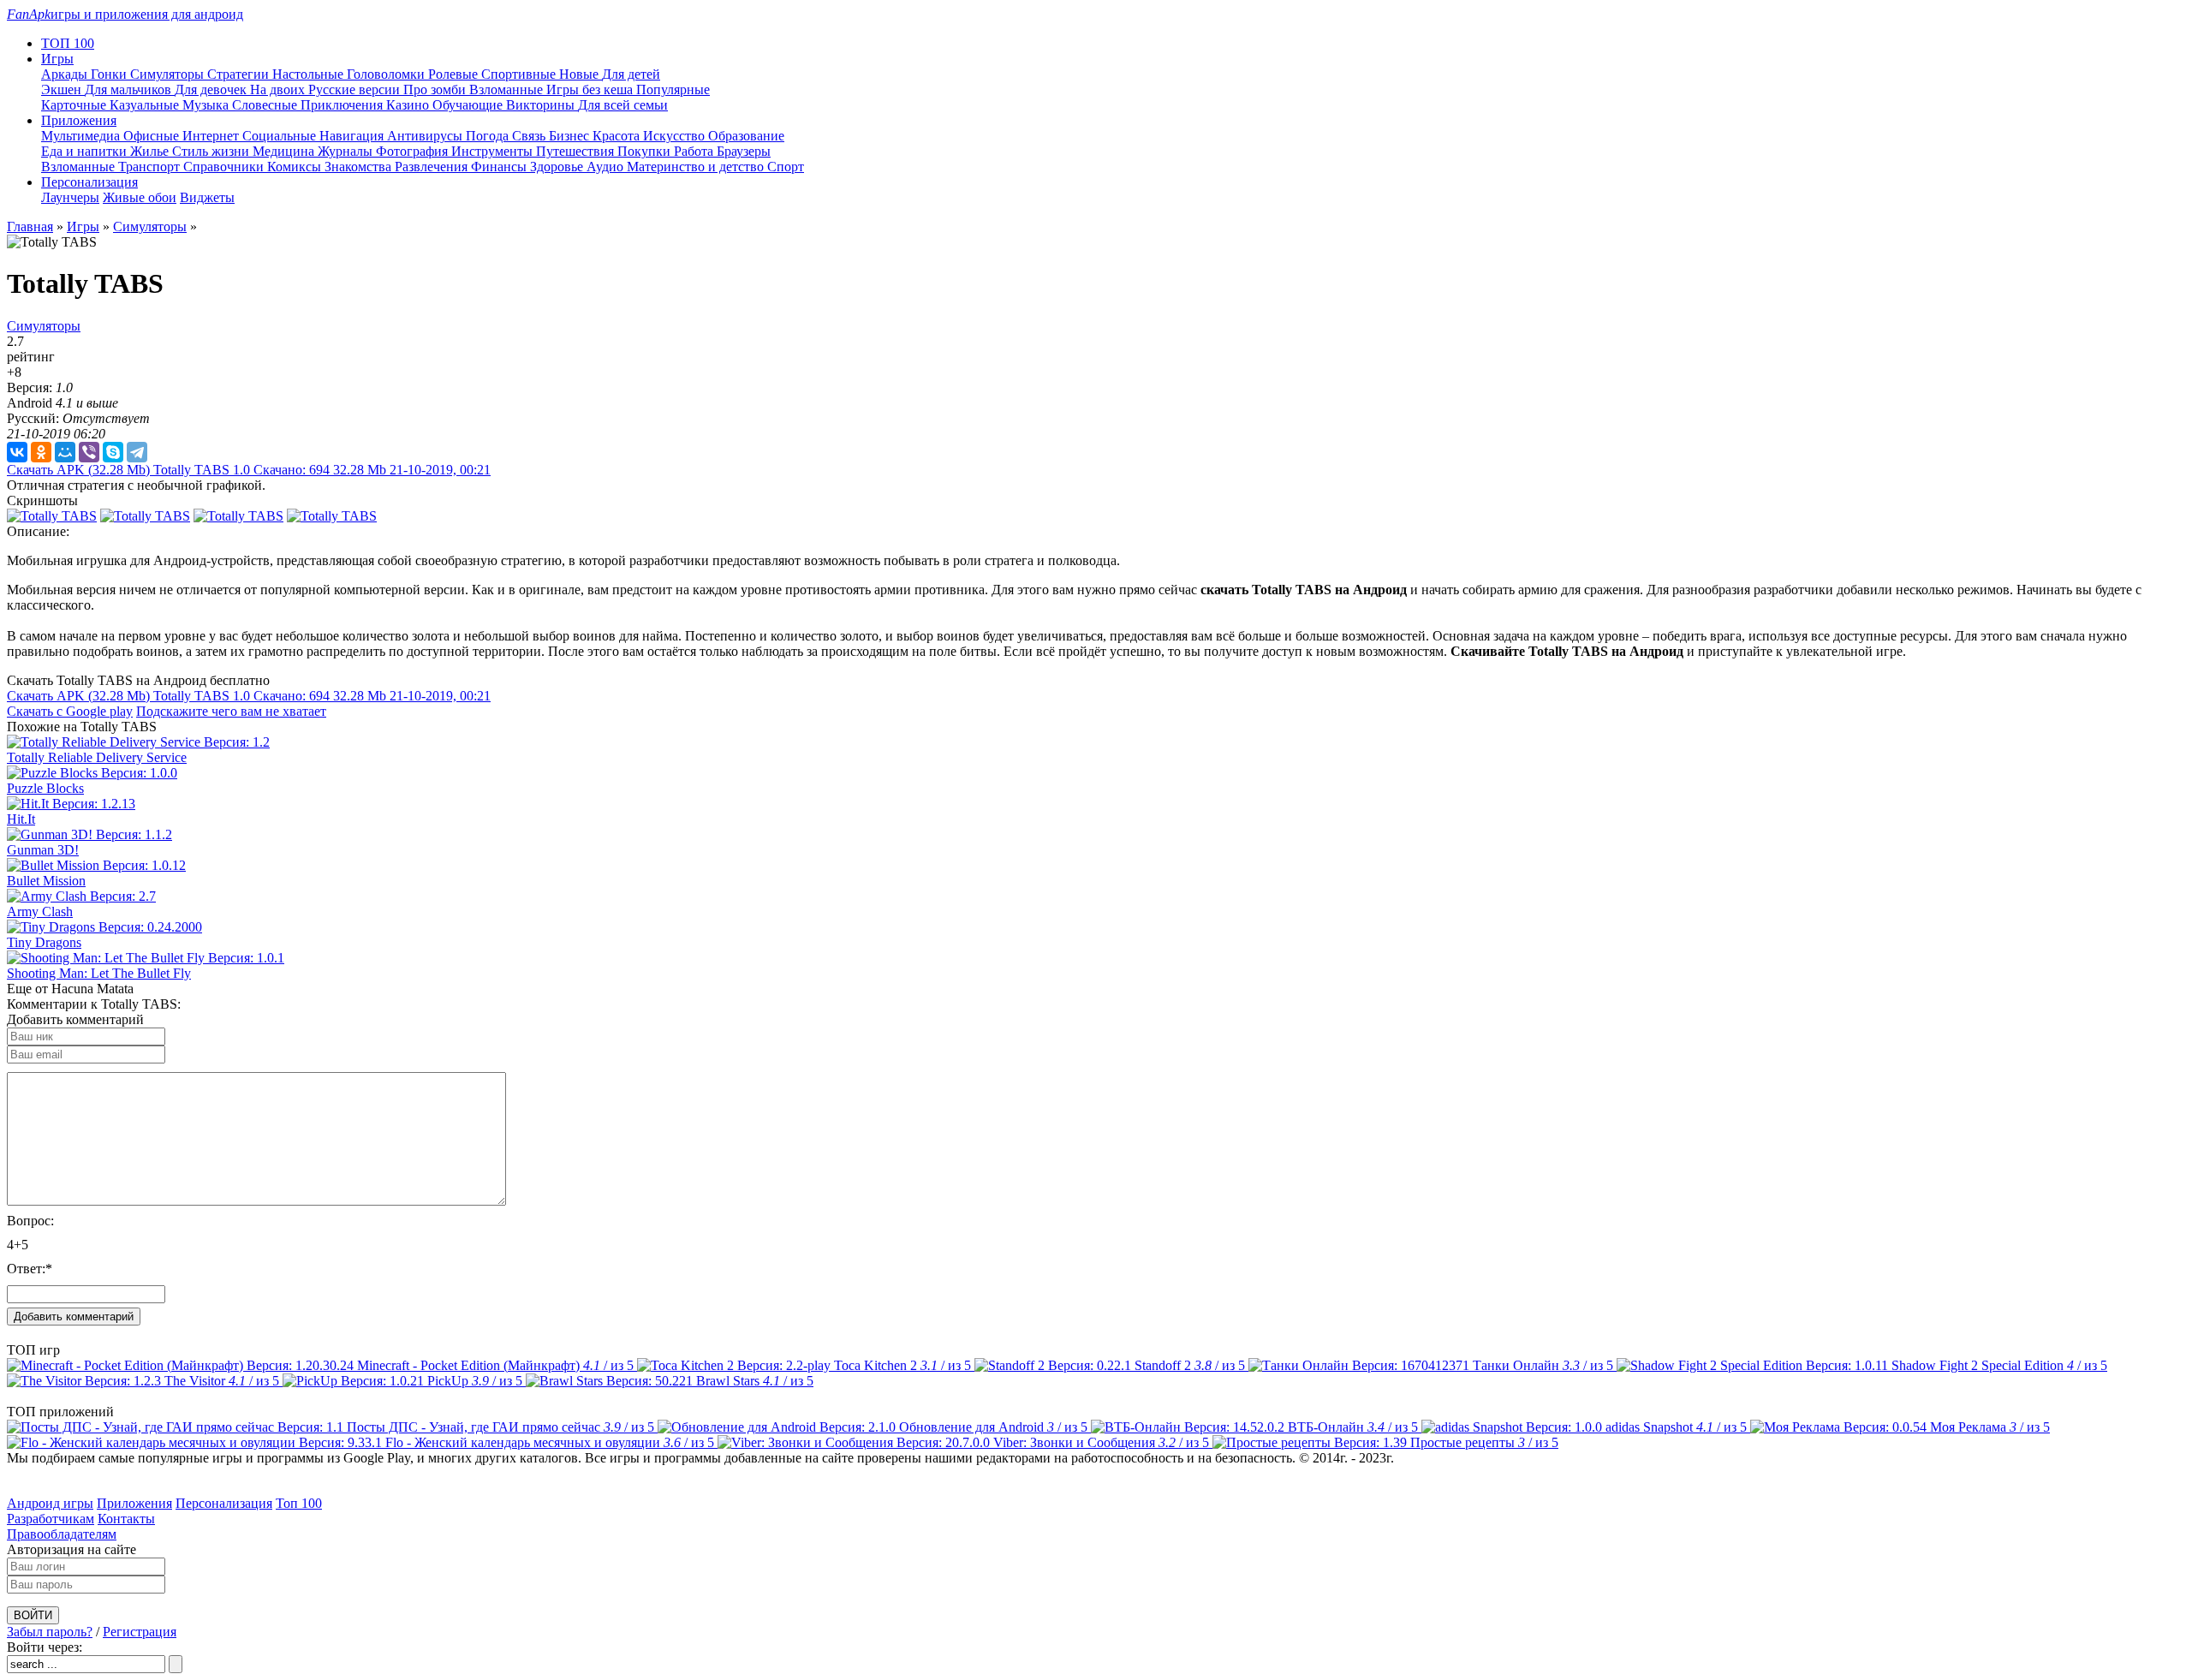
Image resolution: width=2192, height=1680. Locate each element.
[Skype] (113, 452)
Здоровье (558, 167)
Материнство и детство (697, 167)
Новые (581, 74)
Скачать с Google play (70, 711)
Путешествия (577, 151)
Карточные (75, 105)
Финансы (500, 167)
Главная (30, 226)
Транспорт (151, 167)
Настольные (310, 74)
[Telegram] (137, 452)
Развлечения (433, 167)
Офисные (153, 136)
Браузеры (744, 151)
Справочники (225, 167)
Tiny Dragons (44, 942)
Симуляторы (169, 74)
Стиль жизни (212, 151)
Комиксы (296, 167)
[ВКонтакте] (17, 452)
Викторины (542, 105)
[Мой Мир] (65, 452)
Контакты (126, 1519)
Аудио (607, 167)
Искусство (676, 136)
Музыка (207, 105)
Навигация (353, 136)
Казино (409, 105)
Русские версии (356, 89)
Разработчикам (51, 1519)
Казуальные (146, 105)
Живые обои (140, 197)
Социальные (281, 136)
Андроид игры (50, 1503)
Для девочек (212, 89)
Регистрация (140, 1632)
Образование (746, 136)
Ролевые (455, 74)
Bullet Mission (46, 881)
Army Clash (40, 911)
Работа (695, 151)
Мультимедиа (82, 136)
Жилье (151, 151)
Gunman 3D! (43, 850)
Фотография (414, 151)
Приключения (343, 105)
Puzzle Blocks (45, 788)
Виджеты (207, 197)
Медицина (285, 151)
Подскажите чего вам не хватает (231, 711)
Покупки (646, 151)
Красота (618, 136)
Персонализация (224, 1503)
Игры (83, 226)
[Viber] (89, 452)
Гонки (110, 74)
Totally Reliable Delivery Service (97, 757)
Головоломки (387, 74)
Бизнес (571, 136)
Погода (489, 136)
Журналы (347, 151)
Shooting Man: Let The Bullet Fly (99, 973)
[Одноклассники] (41, 452)
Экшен (63, 89)
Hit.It (21, 819)
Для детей (631, 74)
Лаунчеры (70, 197)
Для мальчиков (130, 89)
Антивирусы (426, 136)
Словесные (266, 105)
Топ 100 (299, 1503)
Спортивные (520, 74)
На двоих (279, 89)
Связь (530, 136)
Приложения (134, 1503)
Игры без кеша (591, 89)
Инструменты (494, 151)
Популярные (673, 89)
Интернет (212, 136)
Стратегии (240, 74)
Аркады (66, 74)
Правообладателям (62, 1534)
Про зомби (436, 89)
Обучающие (469, 105)
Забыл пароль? (50, 1632)
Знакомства (360, 167)
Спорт (786, 167)
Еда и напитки (86, 151)
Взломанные (508, 89)
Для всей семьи (623, 105)
